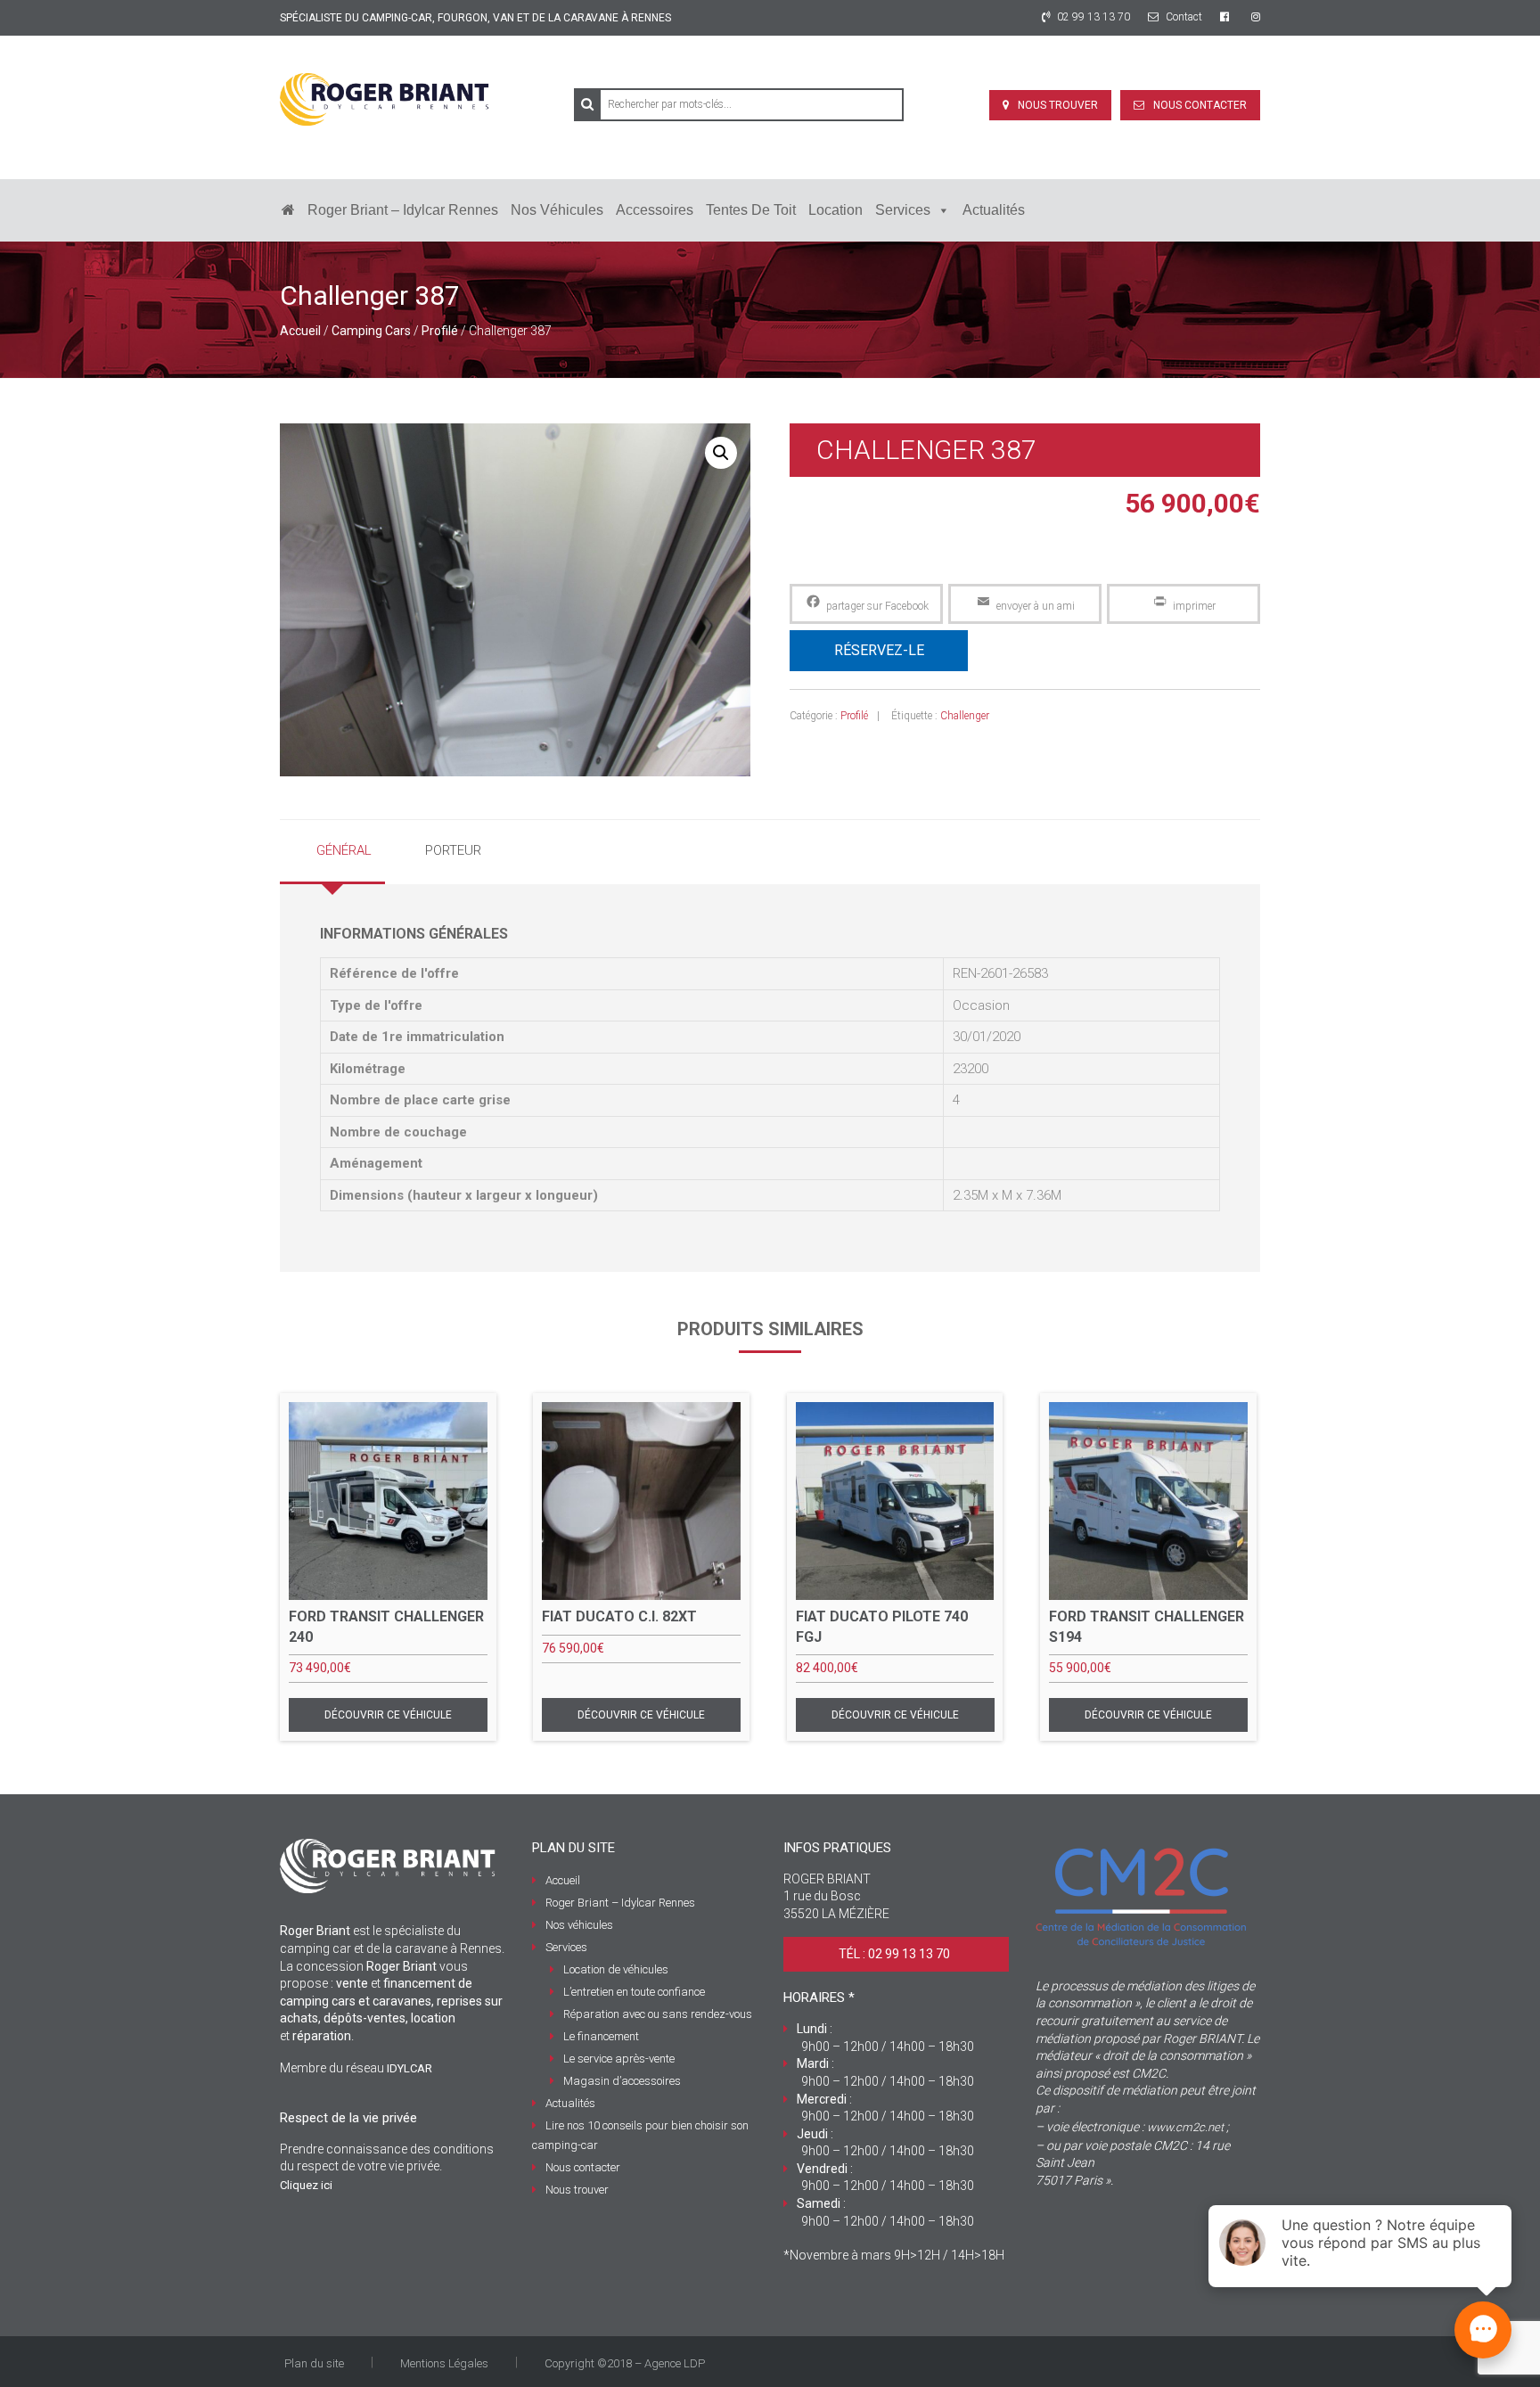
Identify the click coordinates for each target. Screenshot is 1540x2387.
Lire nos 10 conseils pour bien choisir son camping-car (640, 2135)
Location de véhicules (616, 1969)
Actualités (994, 210)
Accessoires (655, 210)
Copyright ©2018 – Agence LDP (625, 2363)
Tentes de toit (751, 210)
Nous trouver (1058, 105)
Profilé (440, 331)
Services (903, 210)
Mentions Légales (444, 2363)
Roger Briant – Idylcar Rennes (403, 210)
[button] (721, 453)
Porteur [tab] (453, 850)
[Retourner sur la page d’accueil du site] (288, 210)
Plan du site (314, 2363)
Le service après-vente (619, 2059)
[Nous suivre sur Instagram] (1256, 17)
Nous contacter (1200, 105)
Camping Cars (371, 331)
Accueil (300, 331)
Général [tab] (344, 850)
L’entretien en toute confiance (634, 1992)
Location (836, 210)
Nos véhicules (557, 210)
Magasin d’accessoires (622, 2081)
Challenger (965, 716)
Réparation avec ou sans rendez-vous (658, 2014)
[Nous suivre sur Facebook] (1227, 17)
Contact (1183, 17)
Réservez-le (879, 650)
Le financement (601, 2036)
